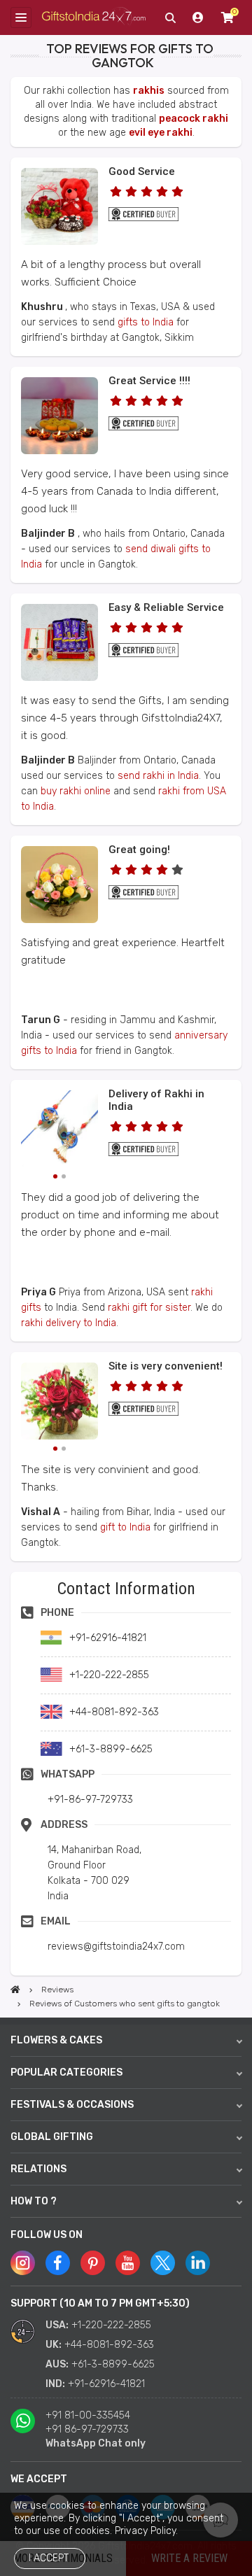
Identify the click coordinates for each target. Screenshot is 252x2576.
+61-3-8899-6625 (113, 2364)
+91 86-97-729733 (87, 2429)
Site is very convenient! (166, 1366)
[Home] (15, 1990)
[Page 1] (55, 1176)
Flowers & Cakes (56, 2040)
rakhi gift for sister (149, 1308)
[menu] (21, 17)
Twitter (163, 2263)
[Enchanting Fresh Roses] (59, 920)
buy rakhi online (76, 791)
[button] (15, 1576)
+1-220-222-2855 (111, 2325)
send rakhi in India (158, 776)
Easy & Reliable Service (166, 607)
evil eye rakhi (161, 133)
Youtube (128, 2263)
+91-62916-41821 (106, 2384)
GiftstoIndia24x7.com (94, 17)
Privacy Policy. (146, 2531)
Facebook (58, 2263)
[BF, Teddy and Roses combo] (59, 242)
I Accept (49, 2558)
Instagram (23, 2263)
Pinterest (93, 2263)
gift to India (125, 1527)
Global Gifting (52, 2137)
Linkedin (198, 2263)
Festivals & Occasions (72, 2105)
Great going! (139, 850)
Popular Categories (66, 2072)
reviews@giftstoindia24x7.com (116, 1947)
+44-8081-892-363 (109, 2345)
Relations (38, 2169)
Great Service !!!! (149, 381)
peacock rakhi (194, 119)
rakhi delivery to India (69, 1323)
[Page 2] (64, 1176)
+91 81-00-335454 (88, 2415)
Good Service (142, 171)
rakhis (149, 91)
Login (198, 17)
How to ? (34, 2201)
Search (170, 17)
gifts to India (146, 322)
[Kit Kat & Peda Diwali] (59, 451)
